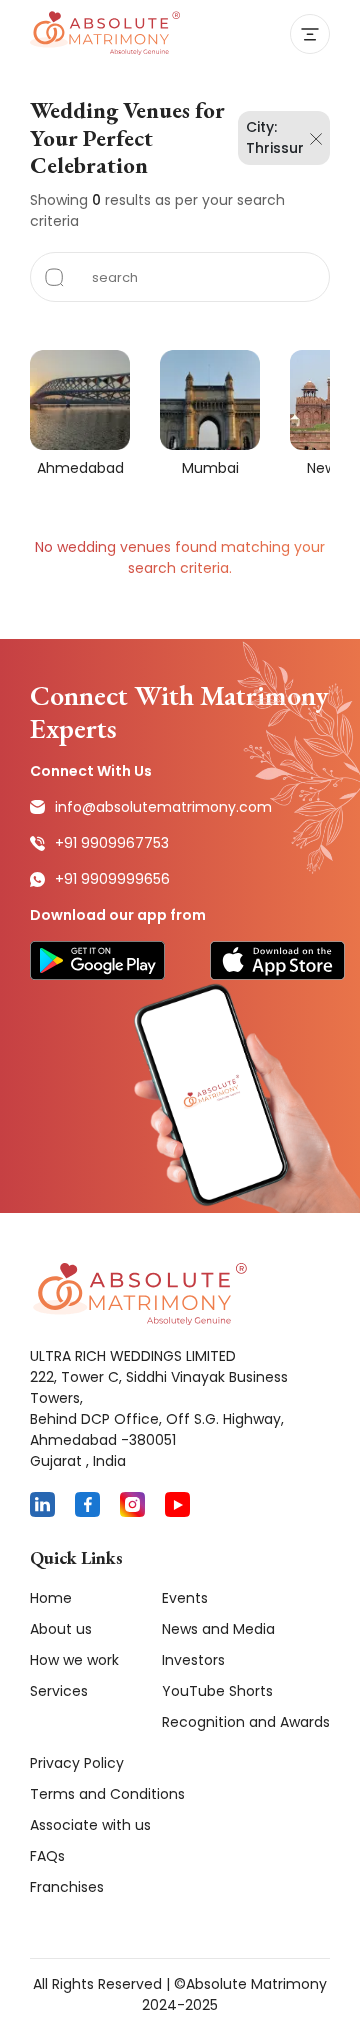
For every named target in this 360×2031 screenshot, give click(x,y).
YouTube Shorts (217, 1691)
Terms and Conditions (107, 1794)
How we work (74, 1660)
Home (51, 1598)
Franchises (67, 1887)
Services (59, 1691)
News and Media (218, 1629)
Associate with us (90, 1825)
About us (61, 1629)
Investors (193, 1660)
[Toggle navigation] (310, 34)
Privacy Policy (77, 1763)
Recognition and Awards (246, 1722)
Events (185, 1598)
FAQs (47, 1856)
